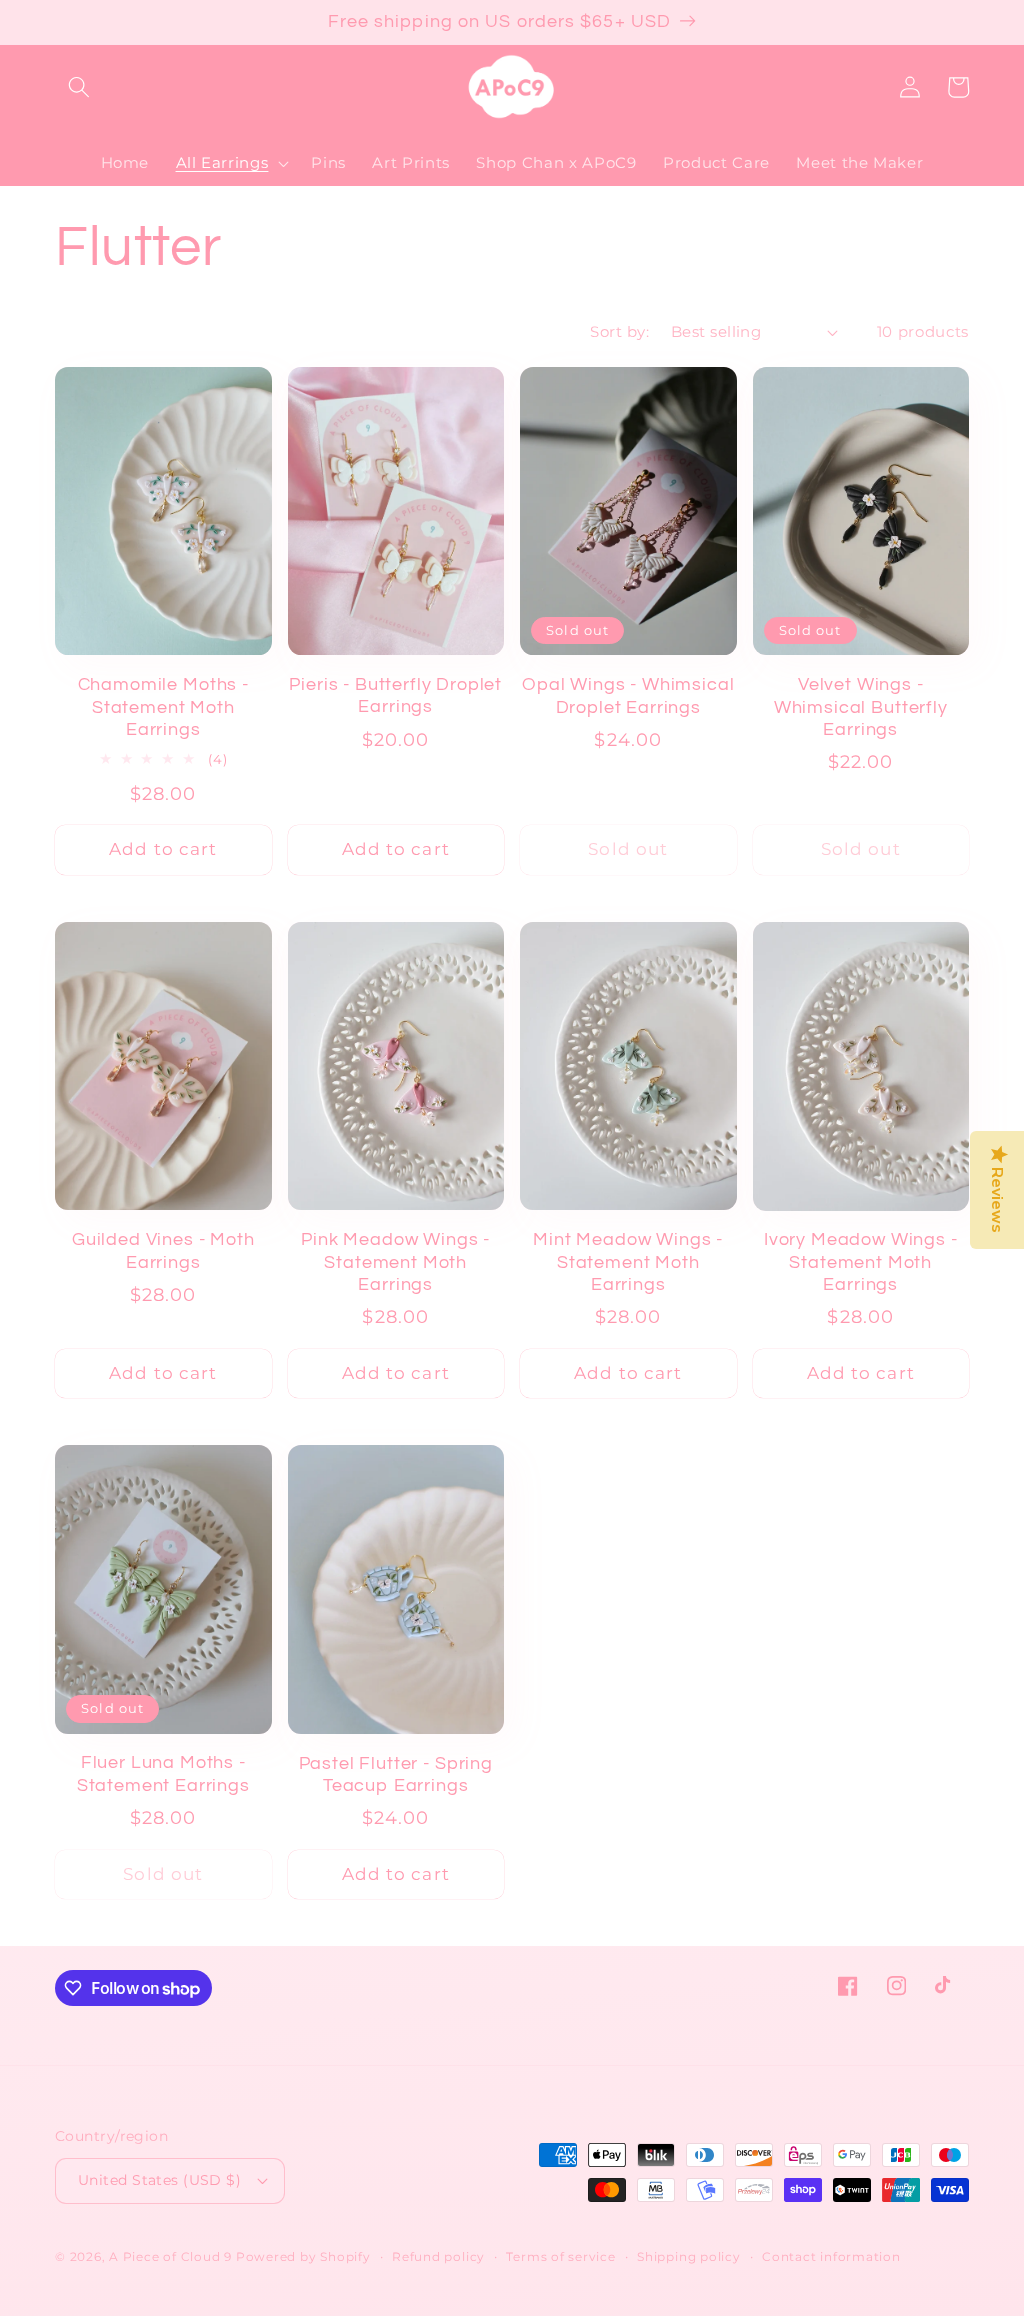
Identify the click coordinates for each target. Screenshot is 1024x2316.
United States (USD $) (159, 2180)
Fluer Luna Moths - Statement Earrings (163, 1773)
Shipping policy (689, 2256)
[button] (79, 87)
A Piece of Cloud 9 (170, 2256)
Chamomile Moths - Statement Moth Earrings (163, 707)
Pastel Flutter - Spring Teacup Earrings (396, 1774)
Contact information (831, 2256)
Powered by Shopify (303, 2256)
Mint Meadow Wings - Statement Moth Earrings (628, 1262)
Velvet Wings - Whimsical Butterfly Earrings (861, 707)
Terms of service (560, 2256)
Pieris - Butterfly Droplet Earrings (395, 695)
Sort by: (619, 331)
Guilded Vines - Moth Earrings (163, 1250)
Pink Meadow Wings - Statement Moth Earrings (395, 1262)
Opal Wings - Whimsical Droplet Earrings (628, 695)
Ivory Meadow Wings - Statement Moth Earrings (861, 1262)
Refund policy (438, 2256)
